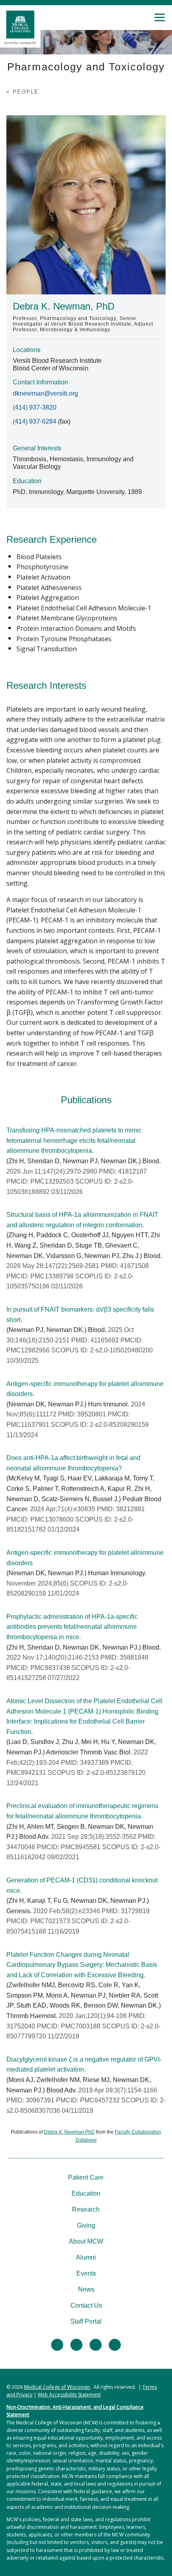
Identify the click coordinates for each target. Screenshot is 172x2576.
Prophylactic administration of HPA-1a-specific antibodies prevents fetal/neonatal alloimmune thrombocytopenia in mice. (72, 1627)
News (86, 2289)
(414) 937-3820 (35, 407)
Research (86, 2209)
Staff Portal (86, 2321)
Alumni (86, 2257)
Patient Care (86, 2177)
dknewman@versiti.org (45, 393)
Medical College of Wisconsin (57, 2387)
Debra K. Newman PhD (69, 2132)
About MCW (86, 2241)
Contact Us (86, 2305)
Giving (86, 2225)
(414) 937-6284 (35, 421)
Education (86, 2193)
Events (86, 2273)
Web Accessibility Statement (69, 2395)
